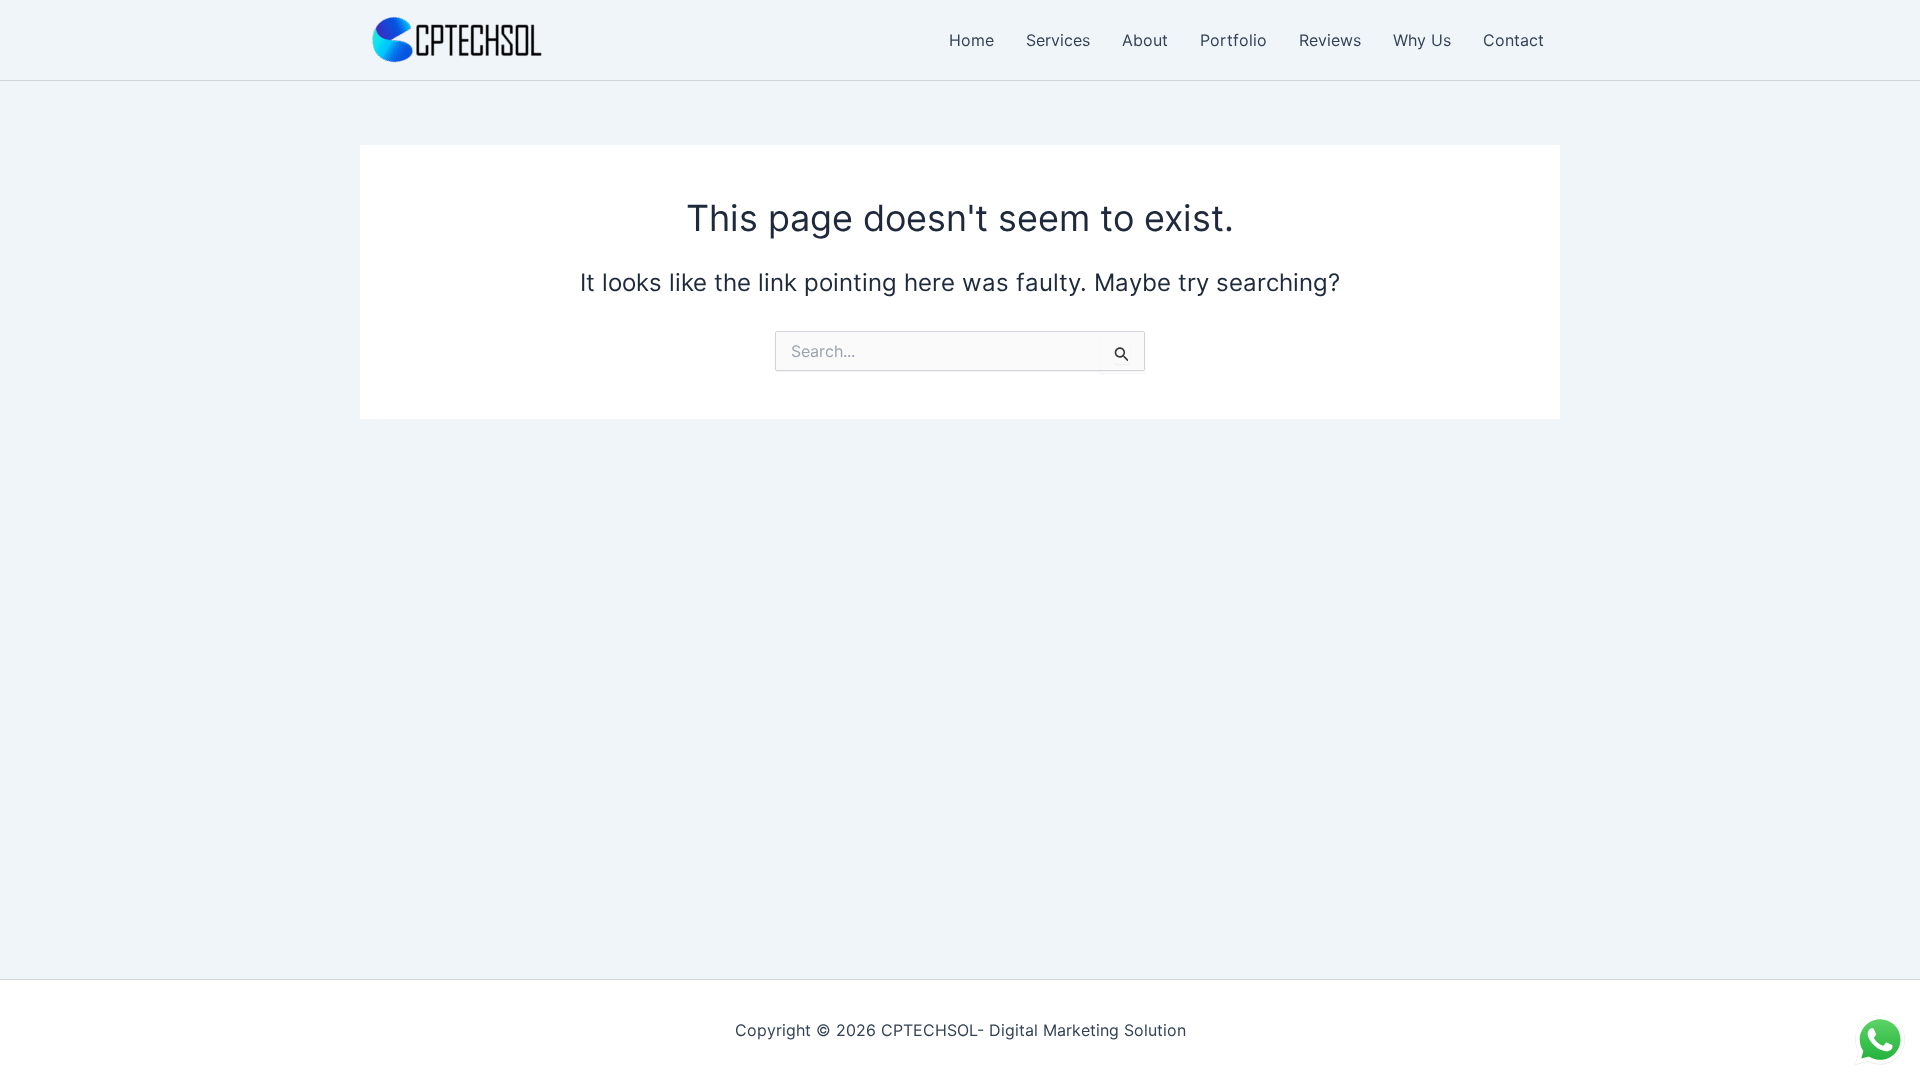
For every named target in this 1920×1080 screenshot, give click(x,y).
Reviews (1330, 40)
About (1145, 40)
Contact (1513, 40)
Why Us (1422, 40)
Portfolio (1233, 40)
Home (971, 40)
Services (1058, 40)
